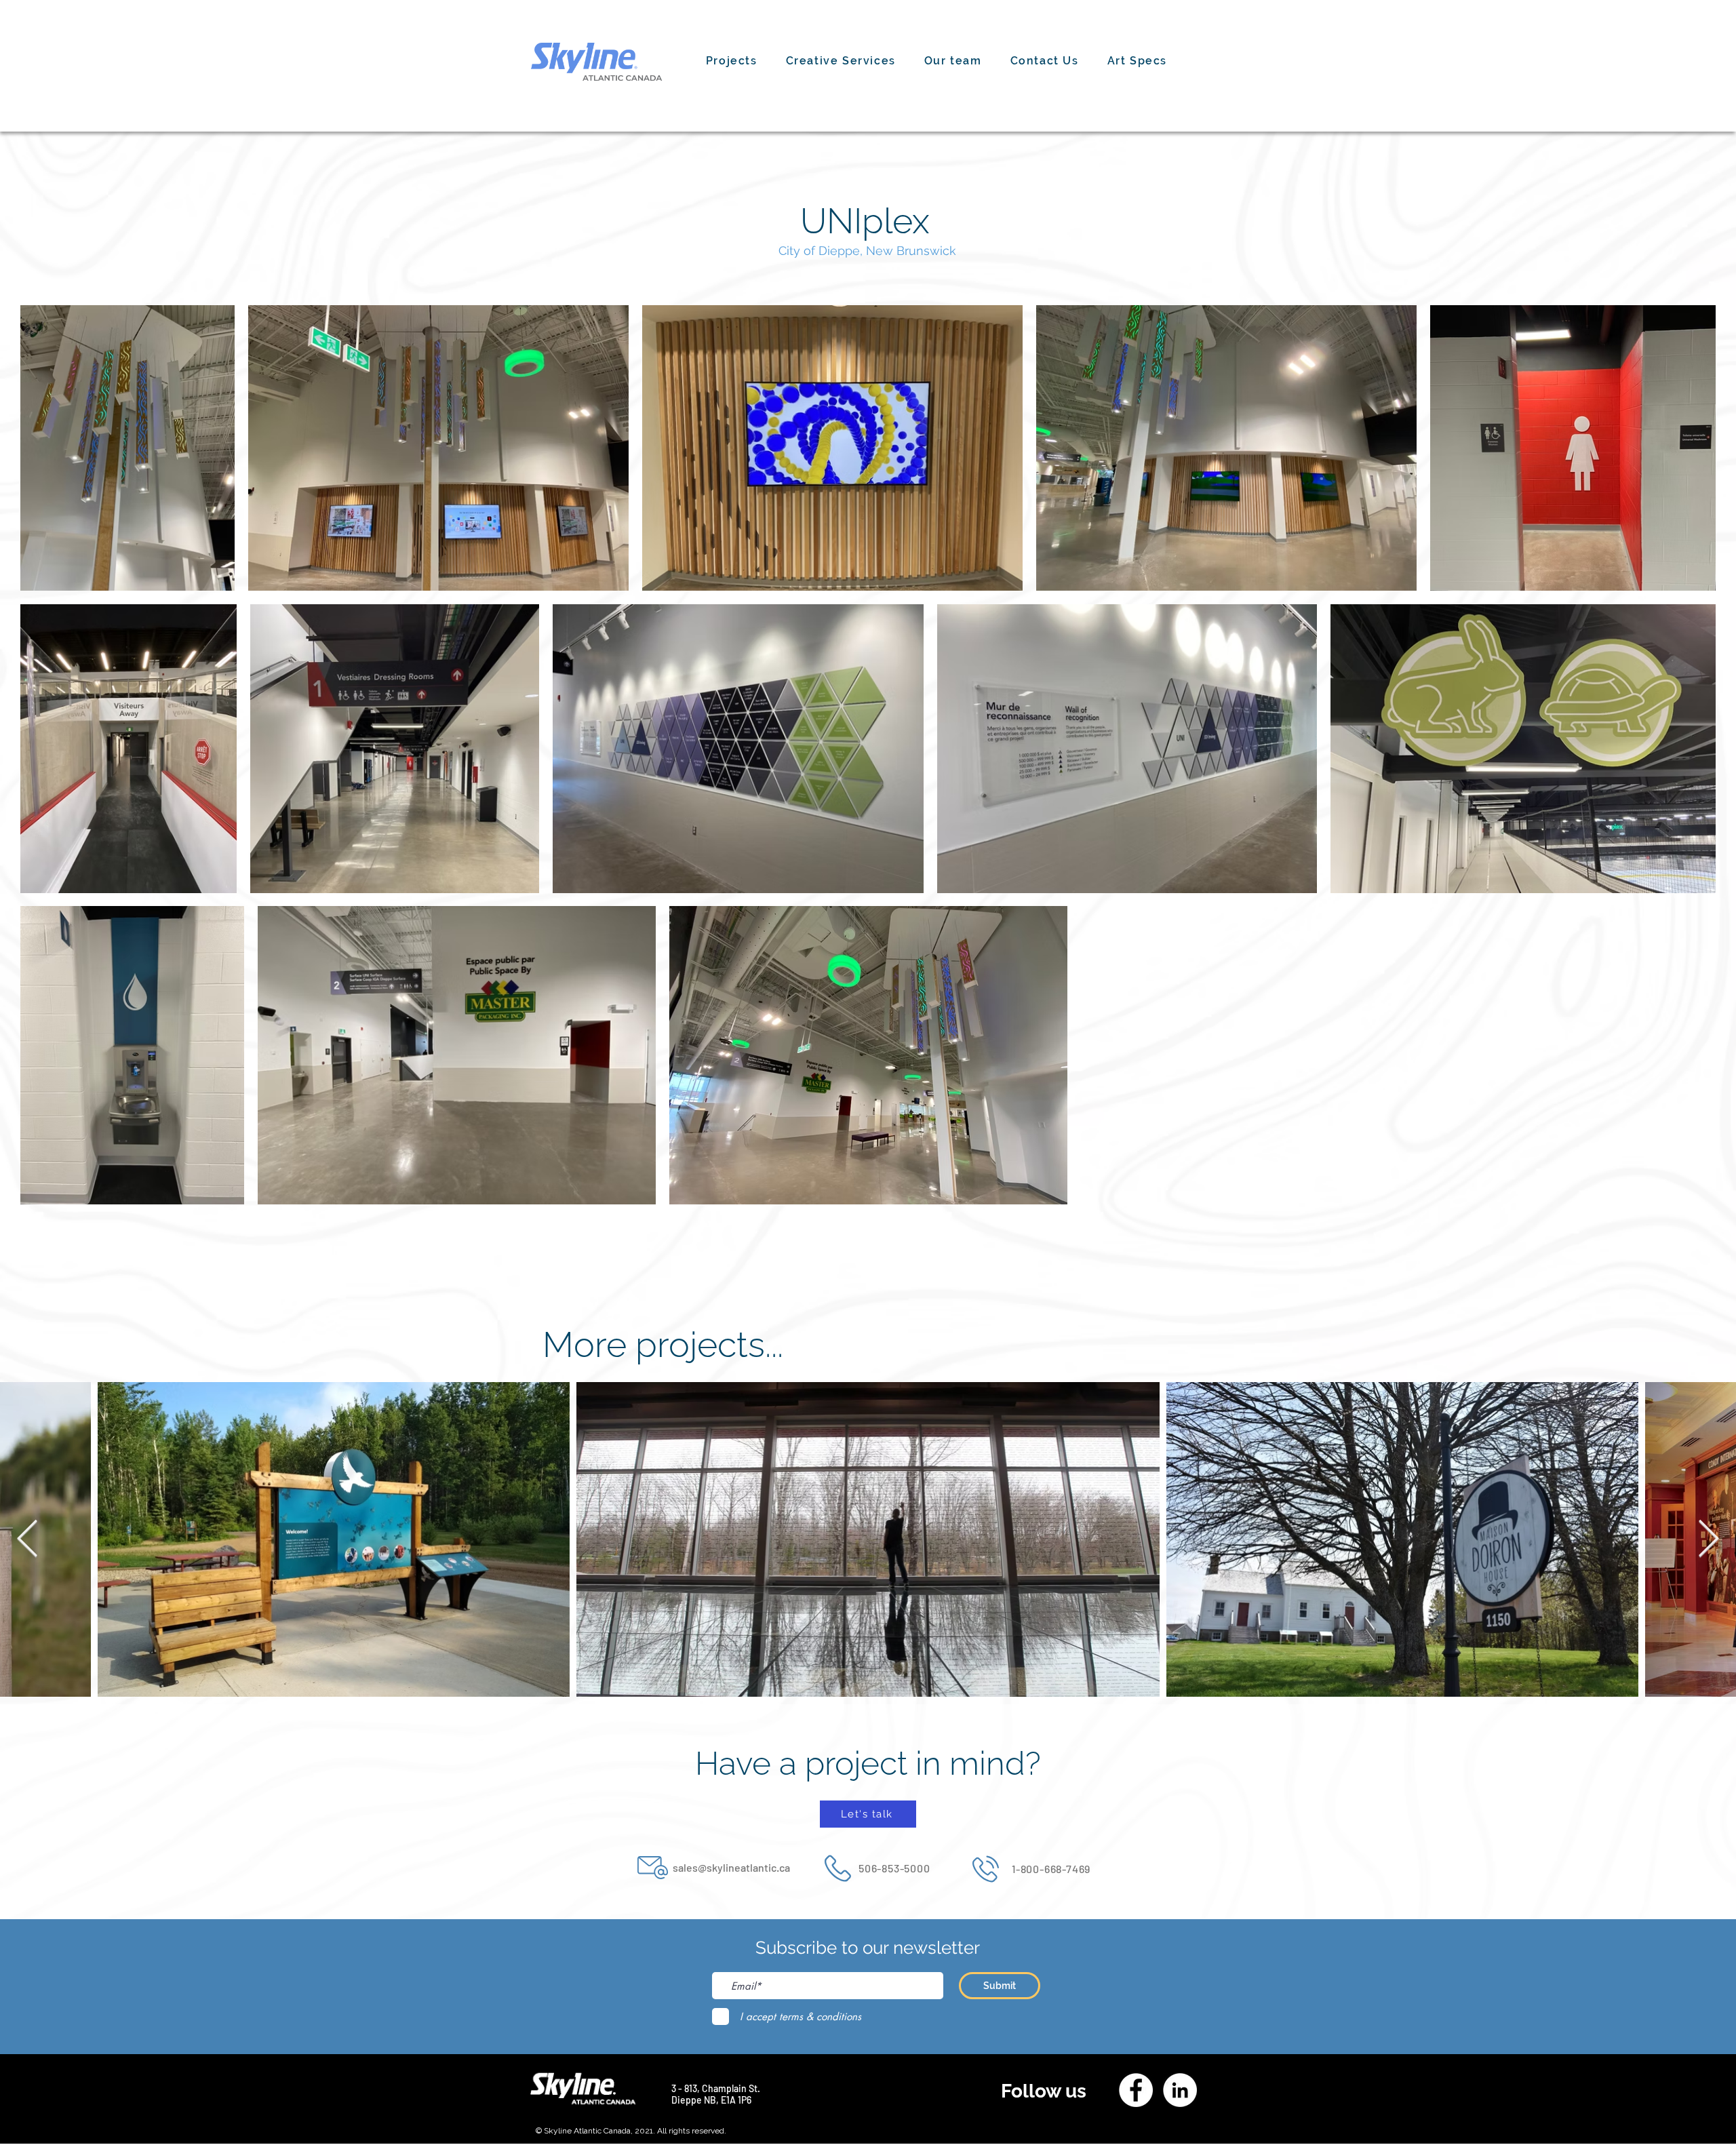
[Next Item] (1709, 1540)
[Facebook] (1136, 2090)
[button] (841, 61)
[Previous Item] (27, 1540)
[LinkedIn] (1180, 2090)
